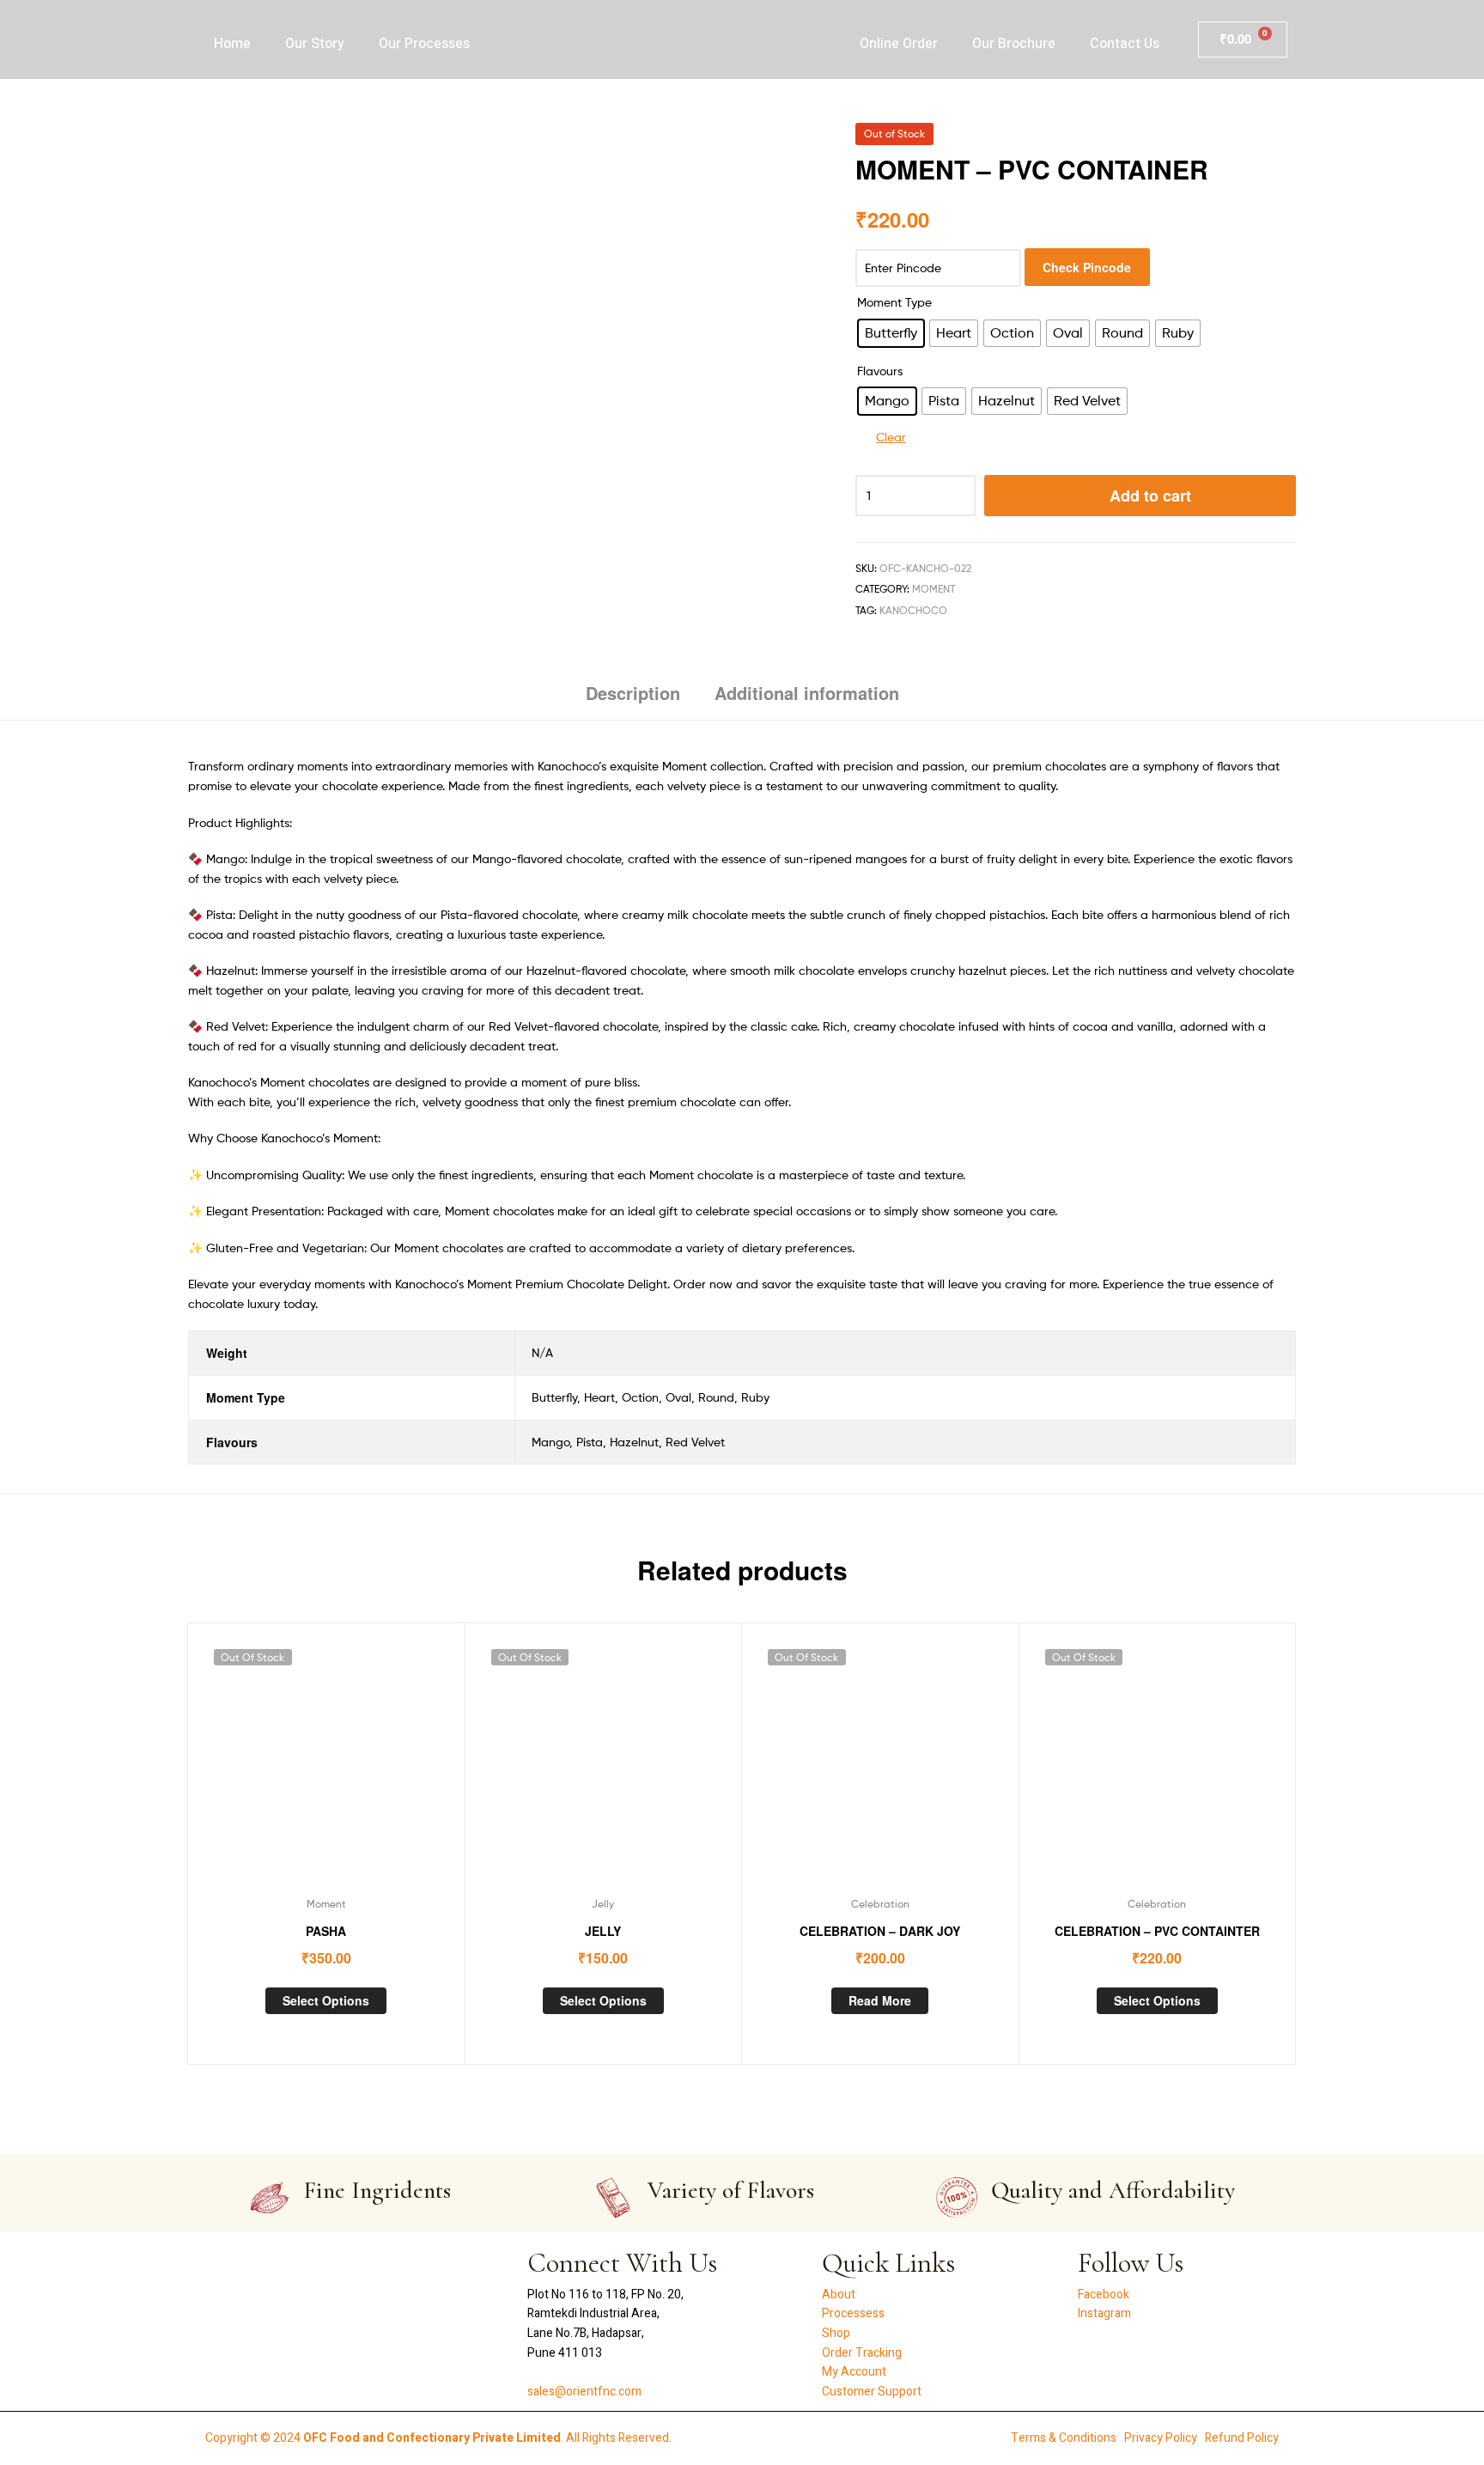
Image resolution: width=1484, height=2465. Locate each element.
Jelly (603, 1904)
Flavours (880, 371)
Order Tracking (862, 2353)
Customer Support (872, 2392)
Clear (891, 437)
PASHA (326, 1931)
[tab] (633, 700)
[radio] (891, 333)
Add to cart (1150, 496)
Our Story (315, 44)
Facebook (1104, 2295)
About (839, 2295)
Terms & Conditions (1064, 2438)
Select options (326, 2000)
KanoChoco (913, 610)
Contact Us (1125, 44)
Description (633, 693)
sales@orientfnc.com (584, 2392)
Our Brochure (1014, 44)
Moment (934, 589)
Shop (836, 2333)
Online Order (899, 44)
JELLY (603, 1931)
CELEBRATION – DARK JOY (880, 1931)
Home (232, 44)
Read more (880, 2000)
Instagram (1104, 2313)
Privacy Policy (1161, 2438)
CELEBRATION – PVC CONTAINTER (1157, 1931)
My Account (854, 2372)
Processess (853, 2313)
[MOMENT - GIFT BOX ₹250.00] (1241, 139)
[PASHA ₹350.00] (1286, 139)
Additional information (807, 693)
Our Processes (424, 44)
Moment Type (894, 302)
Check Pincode (1087, 267)
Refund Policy (1242, 2438)
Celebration (880, 1904)
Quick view (325, 1765)
